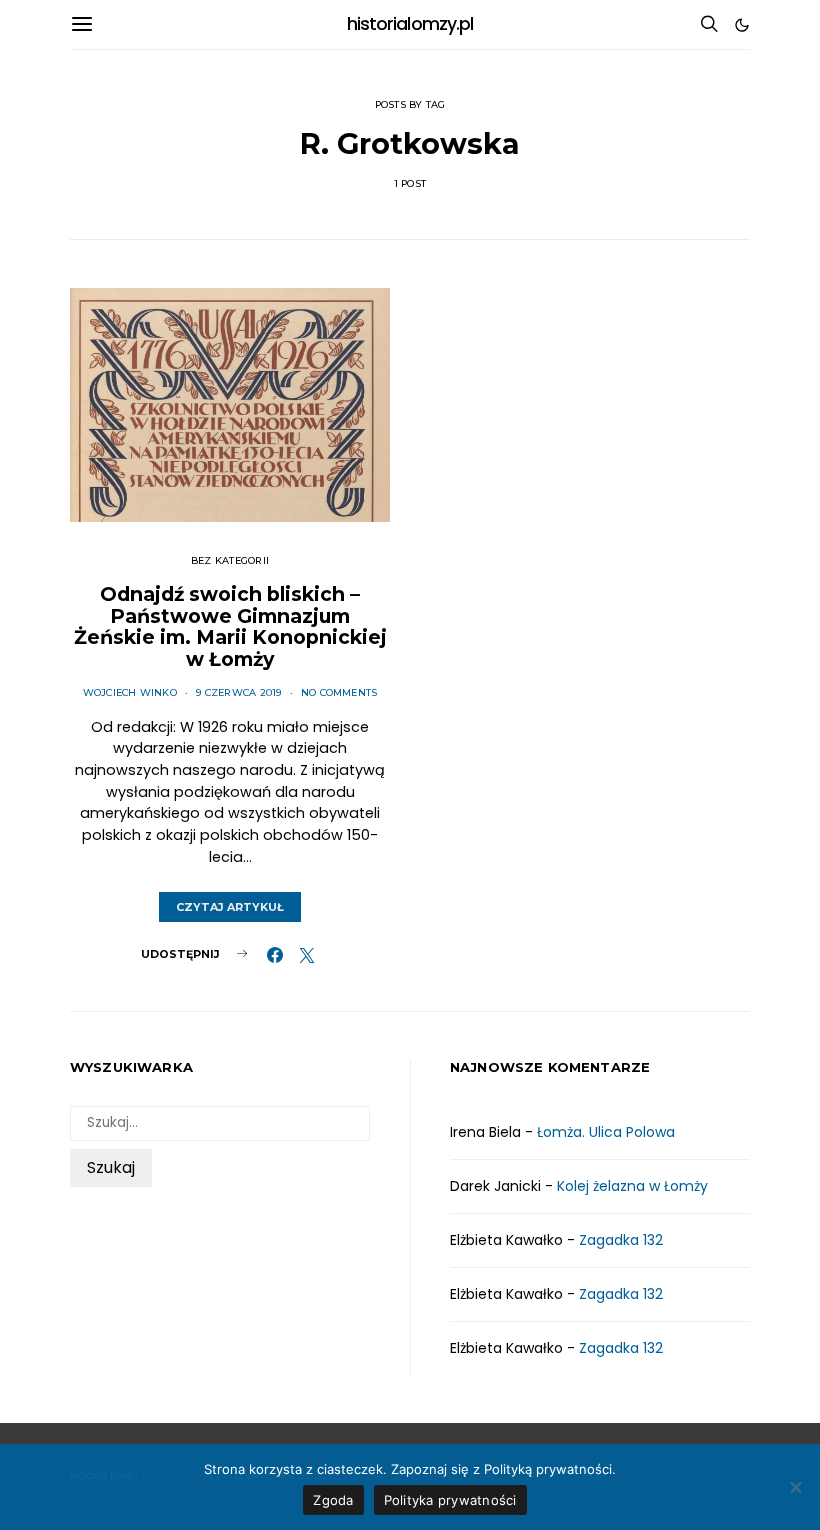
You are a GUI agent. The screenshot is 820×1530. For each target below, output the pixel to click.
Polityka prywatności (450, 1500)
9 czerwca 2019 (238, 692)
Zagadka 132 (621, 1240)
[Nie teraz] (795, 1487)
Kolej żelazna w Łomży (632, 1186)
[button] (742, 25)
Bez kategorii (230, 560)
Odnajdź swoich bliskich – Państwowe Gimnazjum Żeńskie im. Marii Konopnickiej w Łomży (230, 626)
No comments (339, 692)
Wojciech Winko (130, 692)
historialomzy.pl (410, 24)
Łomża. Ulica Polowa (606, 1132)
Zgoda (333, 1500)
